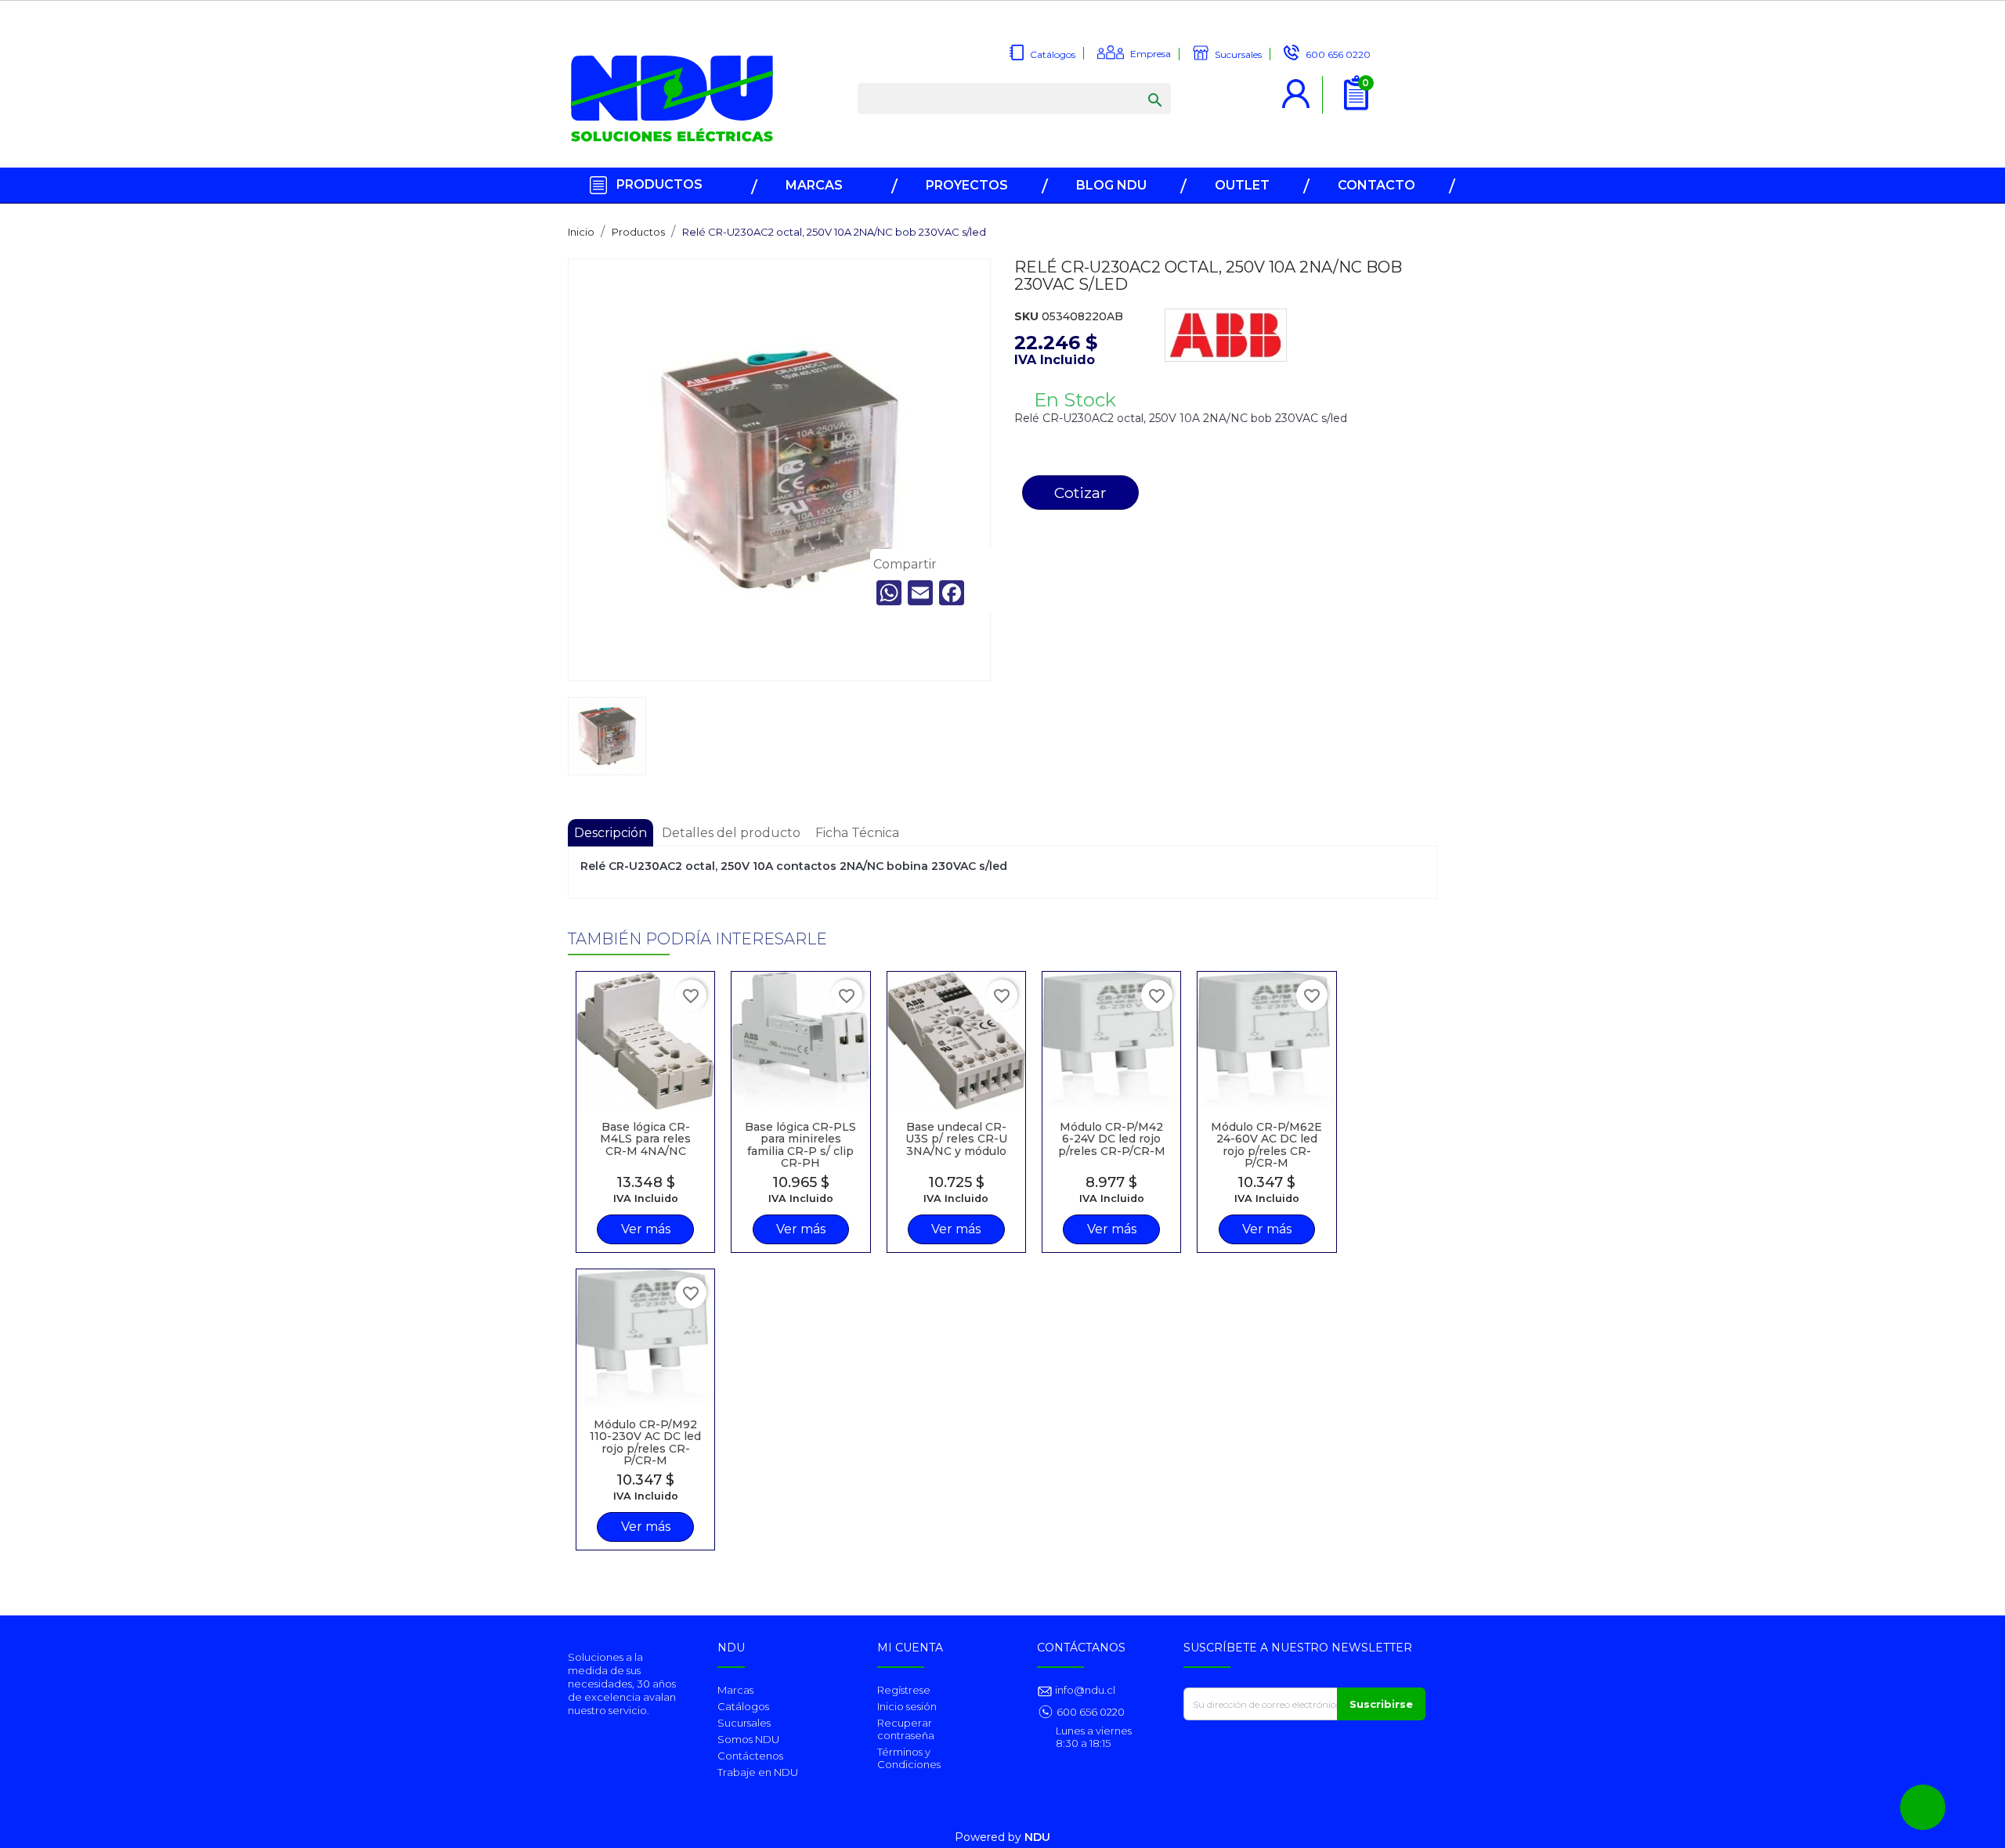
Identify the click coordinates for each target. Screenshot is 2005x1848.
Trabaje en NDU (758, 1772)
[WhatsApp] (889, 593)
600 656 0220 (1091, 1712)
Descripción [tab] (611, 833)
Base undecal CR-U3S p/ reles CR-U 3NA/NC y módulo (956, 1139)
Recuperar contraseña (906, 1729)
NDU (1037, 1837)
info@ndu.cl (1084, 1690)
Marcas (735, 1690)
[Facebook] (952, 593)
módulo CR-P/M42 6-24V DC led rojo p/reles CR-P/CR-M (1112, 1139)
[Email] (920, 593)
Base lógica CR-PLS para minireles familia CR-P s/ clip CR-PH (800, 1145)
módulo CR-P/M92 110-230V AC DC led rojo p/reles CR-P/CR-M (645, 1442)
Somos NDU (748, 1739)
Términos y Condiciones (909, 1758)
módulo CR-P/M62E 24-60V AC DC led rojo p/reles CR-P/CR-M (1266, 1145)
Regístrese (904, 1690)
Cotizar (1080, 493)
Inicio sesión (907, 1706)
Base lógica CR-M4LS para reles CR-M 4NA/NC (645, 1139)
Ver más (646, 1229)
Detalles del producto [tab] (731, 833)
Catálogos (743, 1706)
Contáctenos (750, 1756)
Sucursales (744, 1723)
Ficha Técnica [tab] (857, 833)
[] (1140, 85)
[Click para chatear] (1923, 1807)
